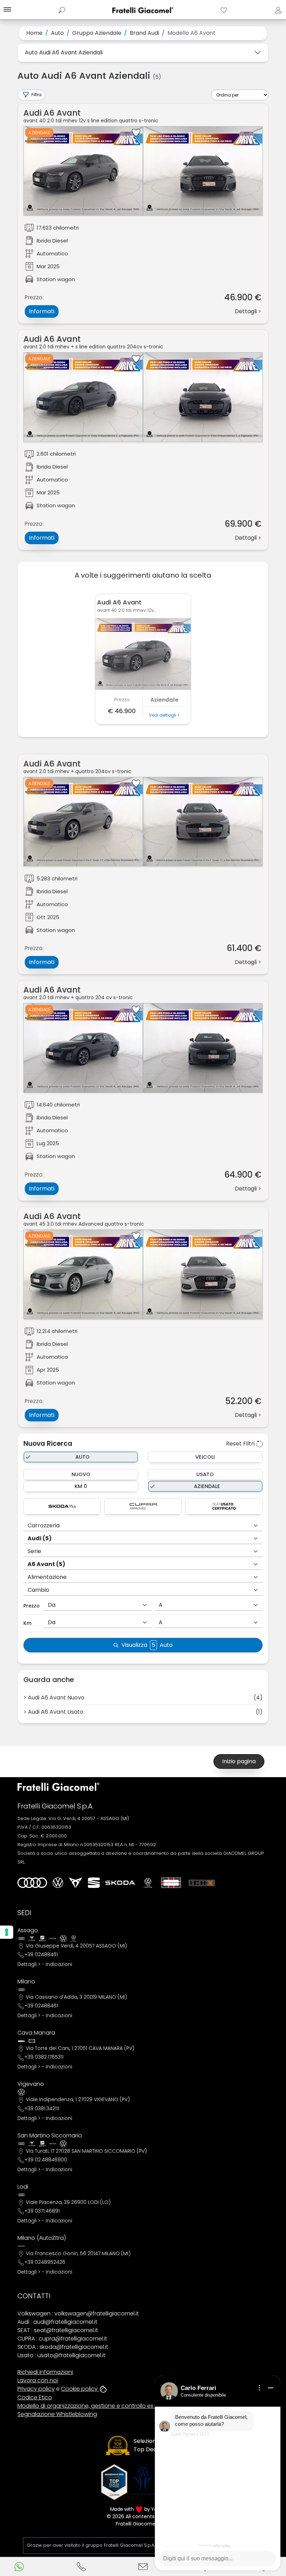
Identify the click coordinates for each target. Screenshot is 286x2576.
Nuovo (81, 1474)
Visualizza (147, 1645)
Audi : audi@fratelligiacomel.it (57, 2322)
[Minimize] (271, 2388)
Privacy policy (36, 2389)
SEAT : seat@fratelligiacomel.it (58, 2330)
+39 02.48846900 (46, 2160)
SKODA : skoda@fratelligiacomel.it (63, 2347)
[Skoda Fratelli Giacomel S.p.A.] (120, 1883)
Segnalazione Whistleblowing (57, 2414)
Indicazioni (59, 1964)
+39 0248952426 (45, 2262)
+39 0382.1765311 (44, 2057)
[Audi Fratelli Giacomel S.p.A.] (32, 1883)
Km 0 (81, 1486)
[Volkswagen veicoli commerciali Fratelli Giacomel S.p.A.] (148, 1883)
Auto (82, 1457)
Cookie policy (80, 2389)
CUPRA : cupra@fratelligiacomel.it (62, 2339)
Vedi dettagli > (164, 715)
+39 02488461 (41, 1954)
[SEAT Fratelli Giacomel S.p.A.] (94, 1883)
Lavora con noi (38, 2380)
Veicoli (205, 1457)
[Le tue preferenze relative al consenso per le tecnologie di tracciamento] (7, 1932)
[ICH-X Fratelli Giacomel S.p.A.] (202, 1883)
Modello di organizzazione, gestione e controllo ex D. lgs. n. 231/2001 (108, 2406)
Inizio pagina (239, 1761)
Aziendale (207, 1486)
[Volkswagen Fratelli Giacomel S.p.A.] (58, 1883)
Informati (42, 311)
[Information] (259, 2388)
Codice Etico (35, 2397)
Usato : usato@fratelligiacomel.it (61, 2355)
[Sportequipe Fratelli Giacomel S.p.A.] (171, 1883)
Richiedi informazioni (45, 2372)
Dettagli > (29, 1964)
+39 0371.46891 (42, 2211)
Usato (205, 1474)
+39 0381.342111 (42, 2108)
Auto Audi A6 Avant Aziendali (64, 52)
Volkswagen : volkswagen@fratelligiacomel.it (78, 2313)
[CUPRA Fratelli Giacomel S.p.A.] (76, 1883)
